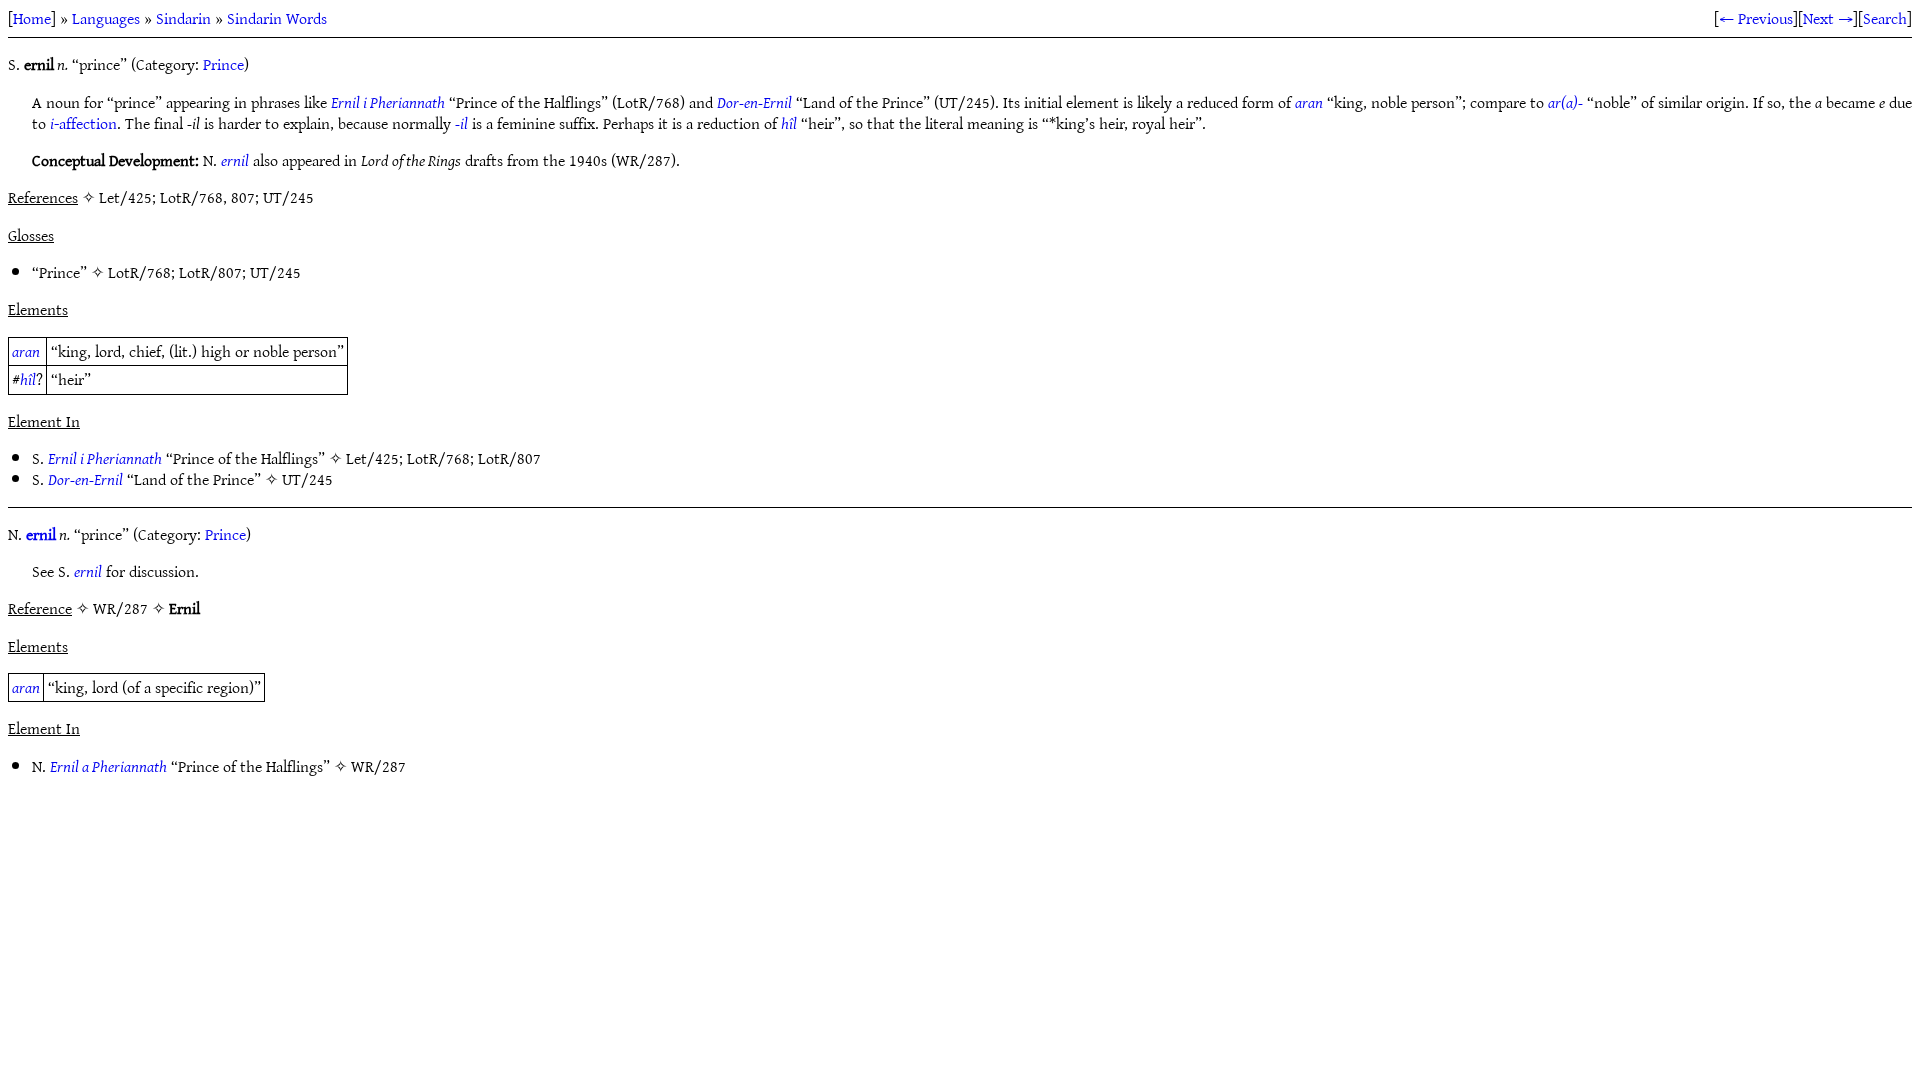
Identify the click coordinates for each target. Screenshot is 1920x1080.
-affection (83, 123)
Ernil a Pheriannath (108, 766)
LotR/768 (139, 272)
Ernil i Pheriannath (388, 102)
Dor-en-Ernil (754, 102)
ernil (235, 160)
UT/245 (275, 272)
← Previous (1756, 18)
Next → (1828, 18)
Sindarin (183, 18)
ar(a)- (1565, 102)
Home (32, 18)
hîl (789, 123)
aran (1309, 102)
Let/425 (372, 458)
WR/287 (378, 766)
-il (461, 123)
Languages (106, 18)
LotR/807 (210, 272)
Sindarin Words (277, 18)
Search (1885, 18)
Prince (223, 64)
